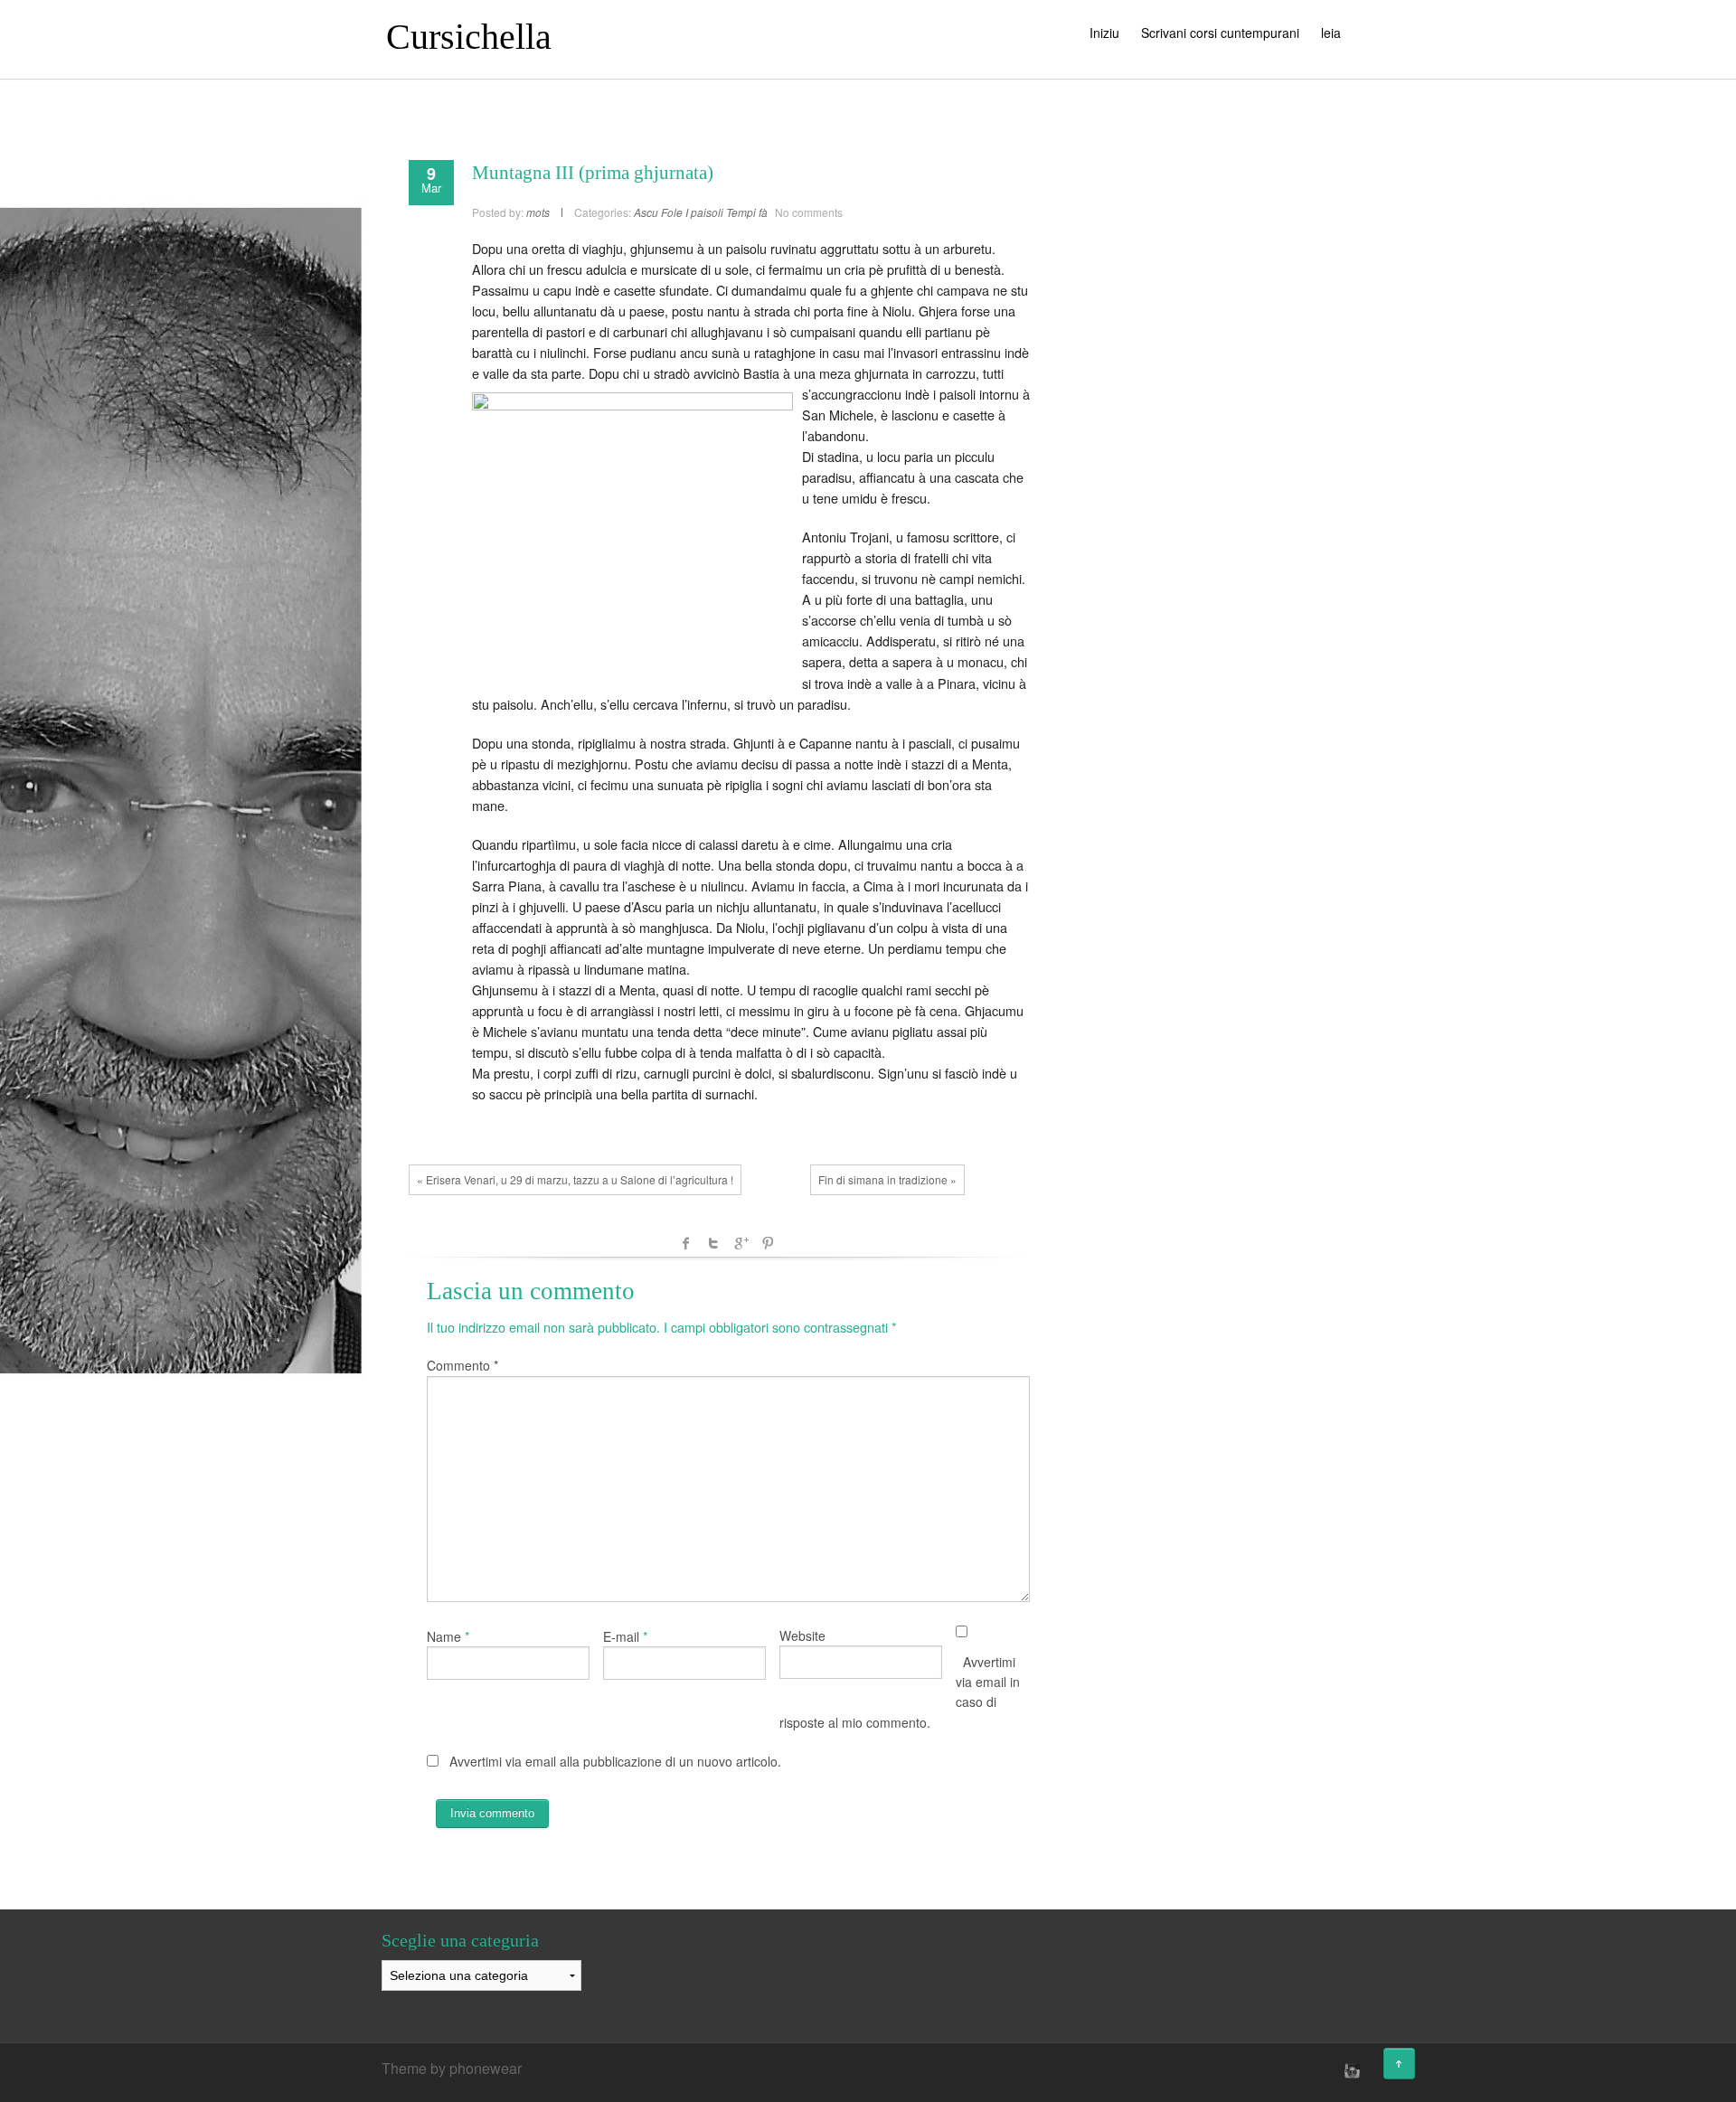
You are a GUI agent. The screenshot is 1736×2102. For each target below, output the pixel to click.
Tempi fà (747, 212)
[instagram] (1350, 2070)
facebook (686, 1243)
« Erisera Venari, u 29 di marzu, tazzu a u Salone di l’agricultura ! (575, 1179)
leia (1331, 33)
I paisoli (704, 212)
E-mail (621, 1636)
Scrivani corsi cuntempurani (1220, 33)
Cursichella (469, 37)
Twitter (713, 1243)
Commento (462, 1365)
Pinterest (768, 1243)
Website (802, 1635)
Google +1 (741, 1243)
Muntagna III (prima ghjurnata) (593, 173)
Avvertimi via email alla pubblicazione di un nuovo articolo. (615, 1761)
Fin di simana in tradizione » (887, 1179)
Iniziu (1104, 33)
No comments (809, 212)
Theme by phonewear (452, 2068)
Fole (672, 212)
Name (444, 1636)
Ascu (646, 212)
